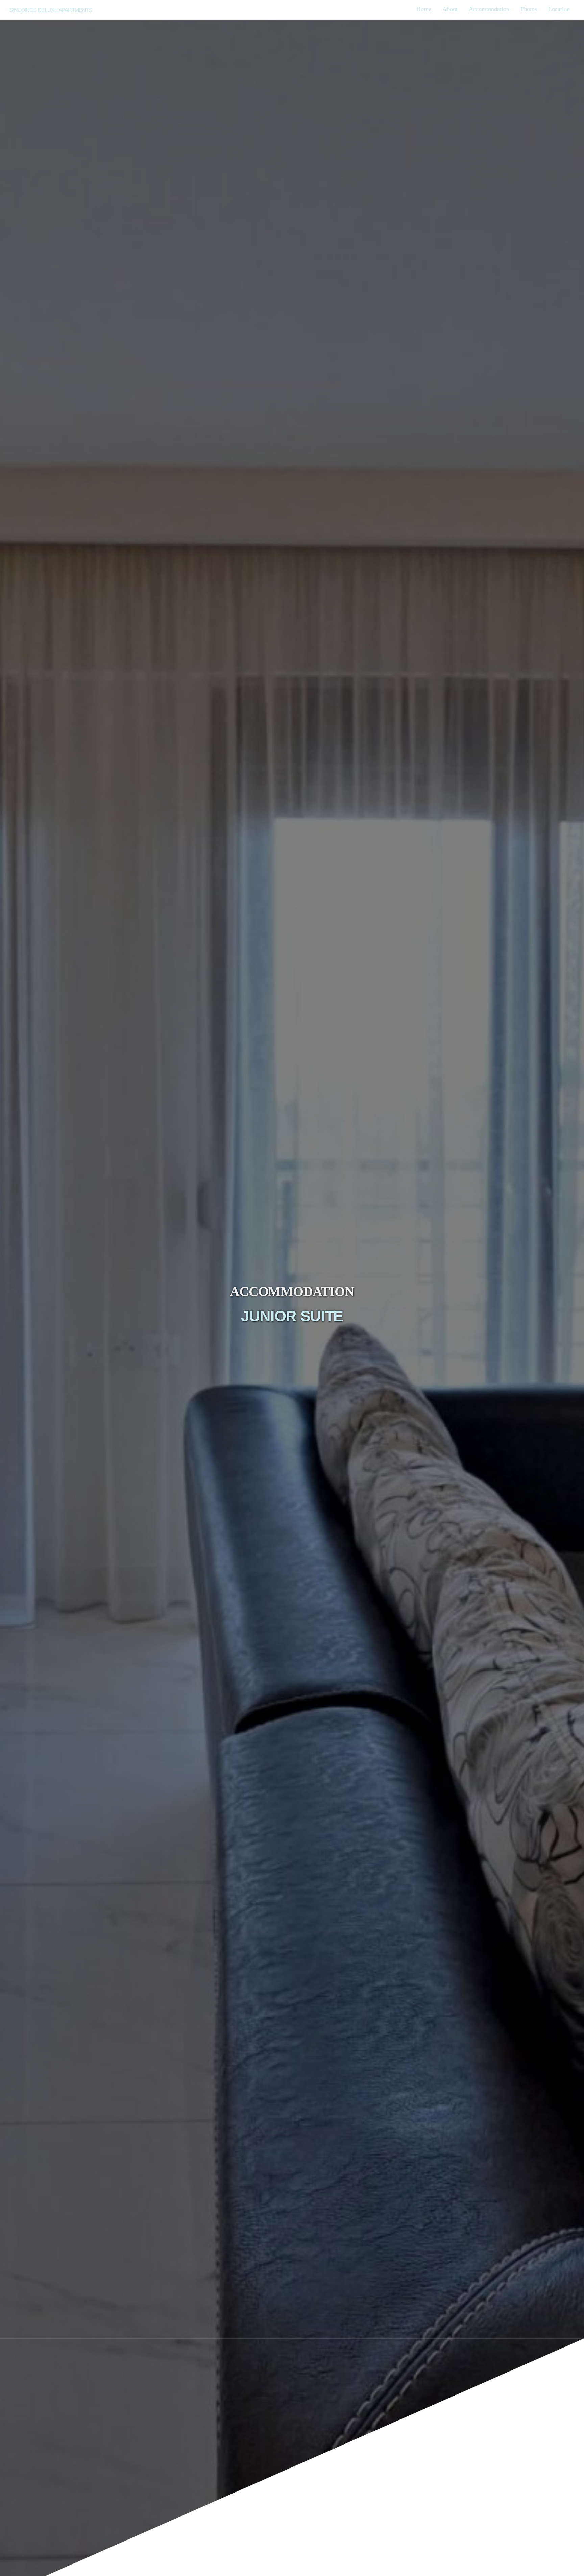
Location (559, 9)
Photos (529, 9)
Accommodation (489, 9)
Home (424, 9)
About (450, 9)
